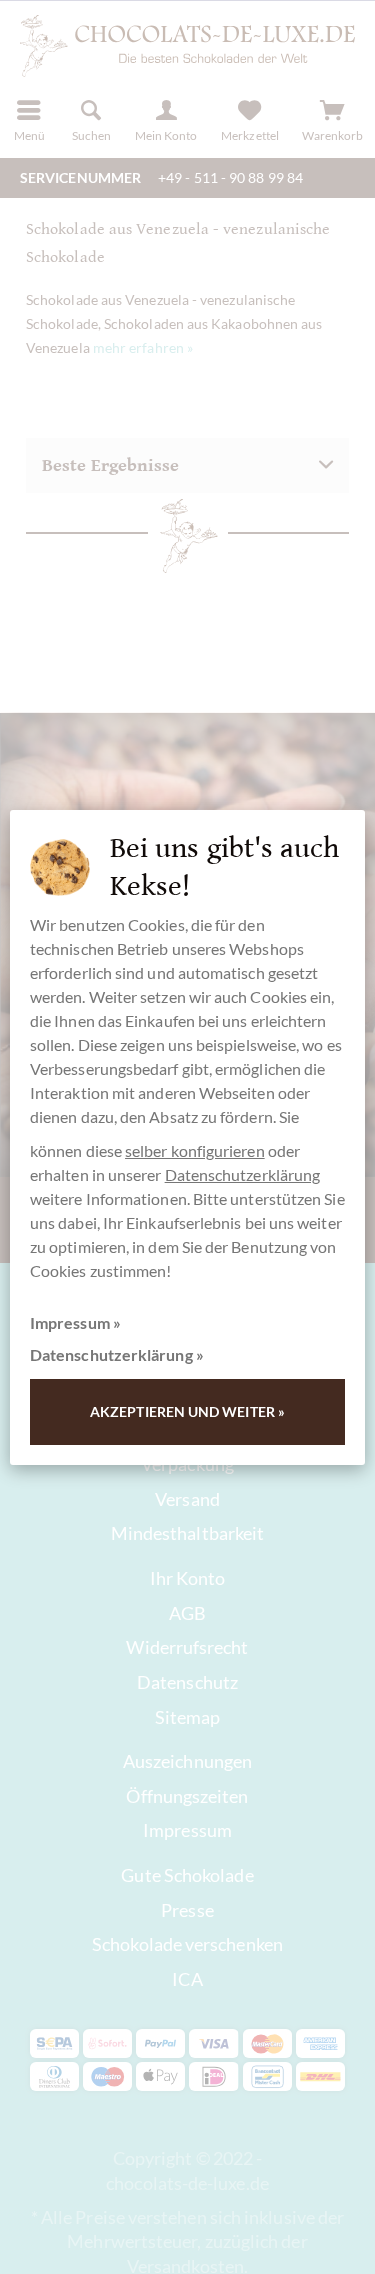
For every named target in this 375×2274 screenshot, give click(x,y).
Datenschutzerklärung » (117, 1354)
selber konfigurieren (195, 1150)
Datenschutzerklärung (243, 1174)
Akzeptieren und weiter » (187, 1411)
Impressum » (75, 1322)
